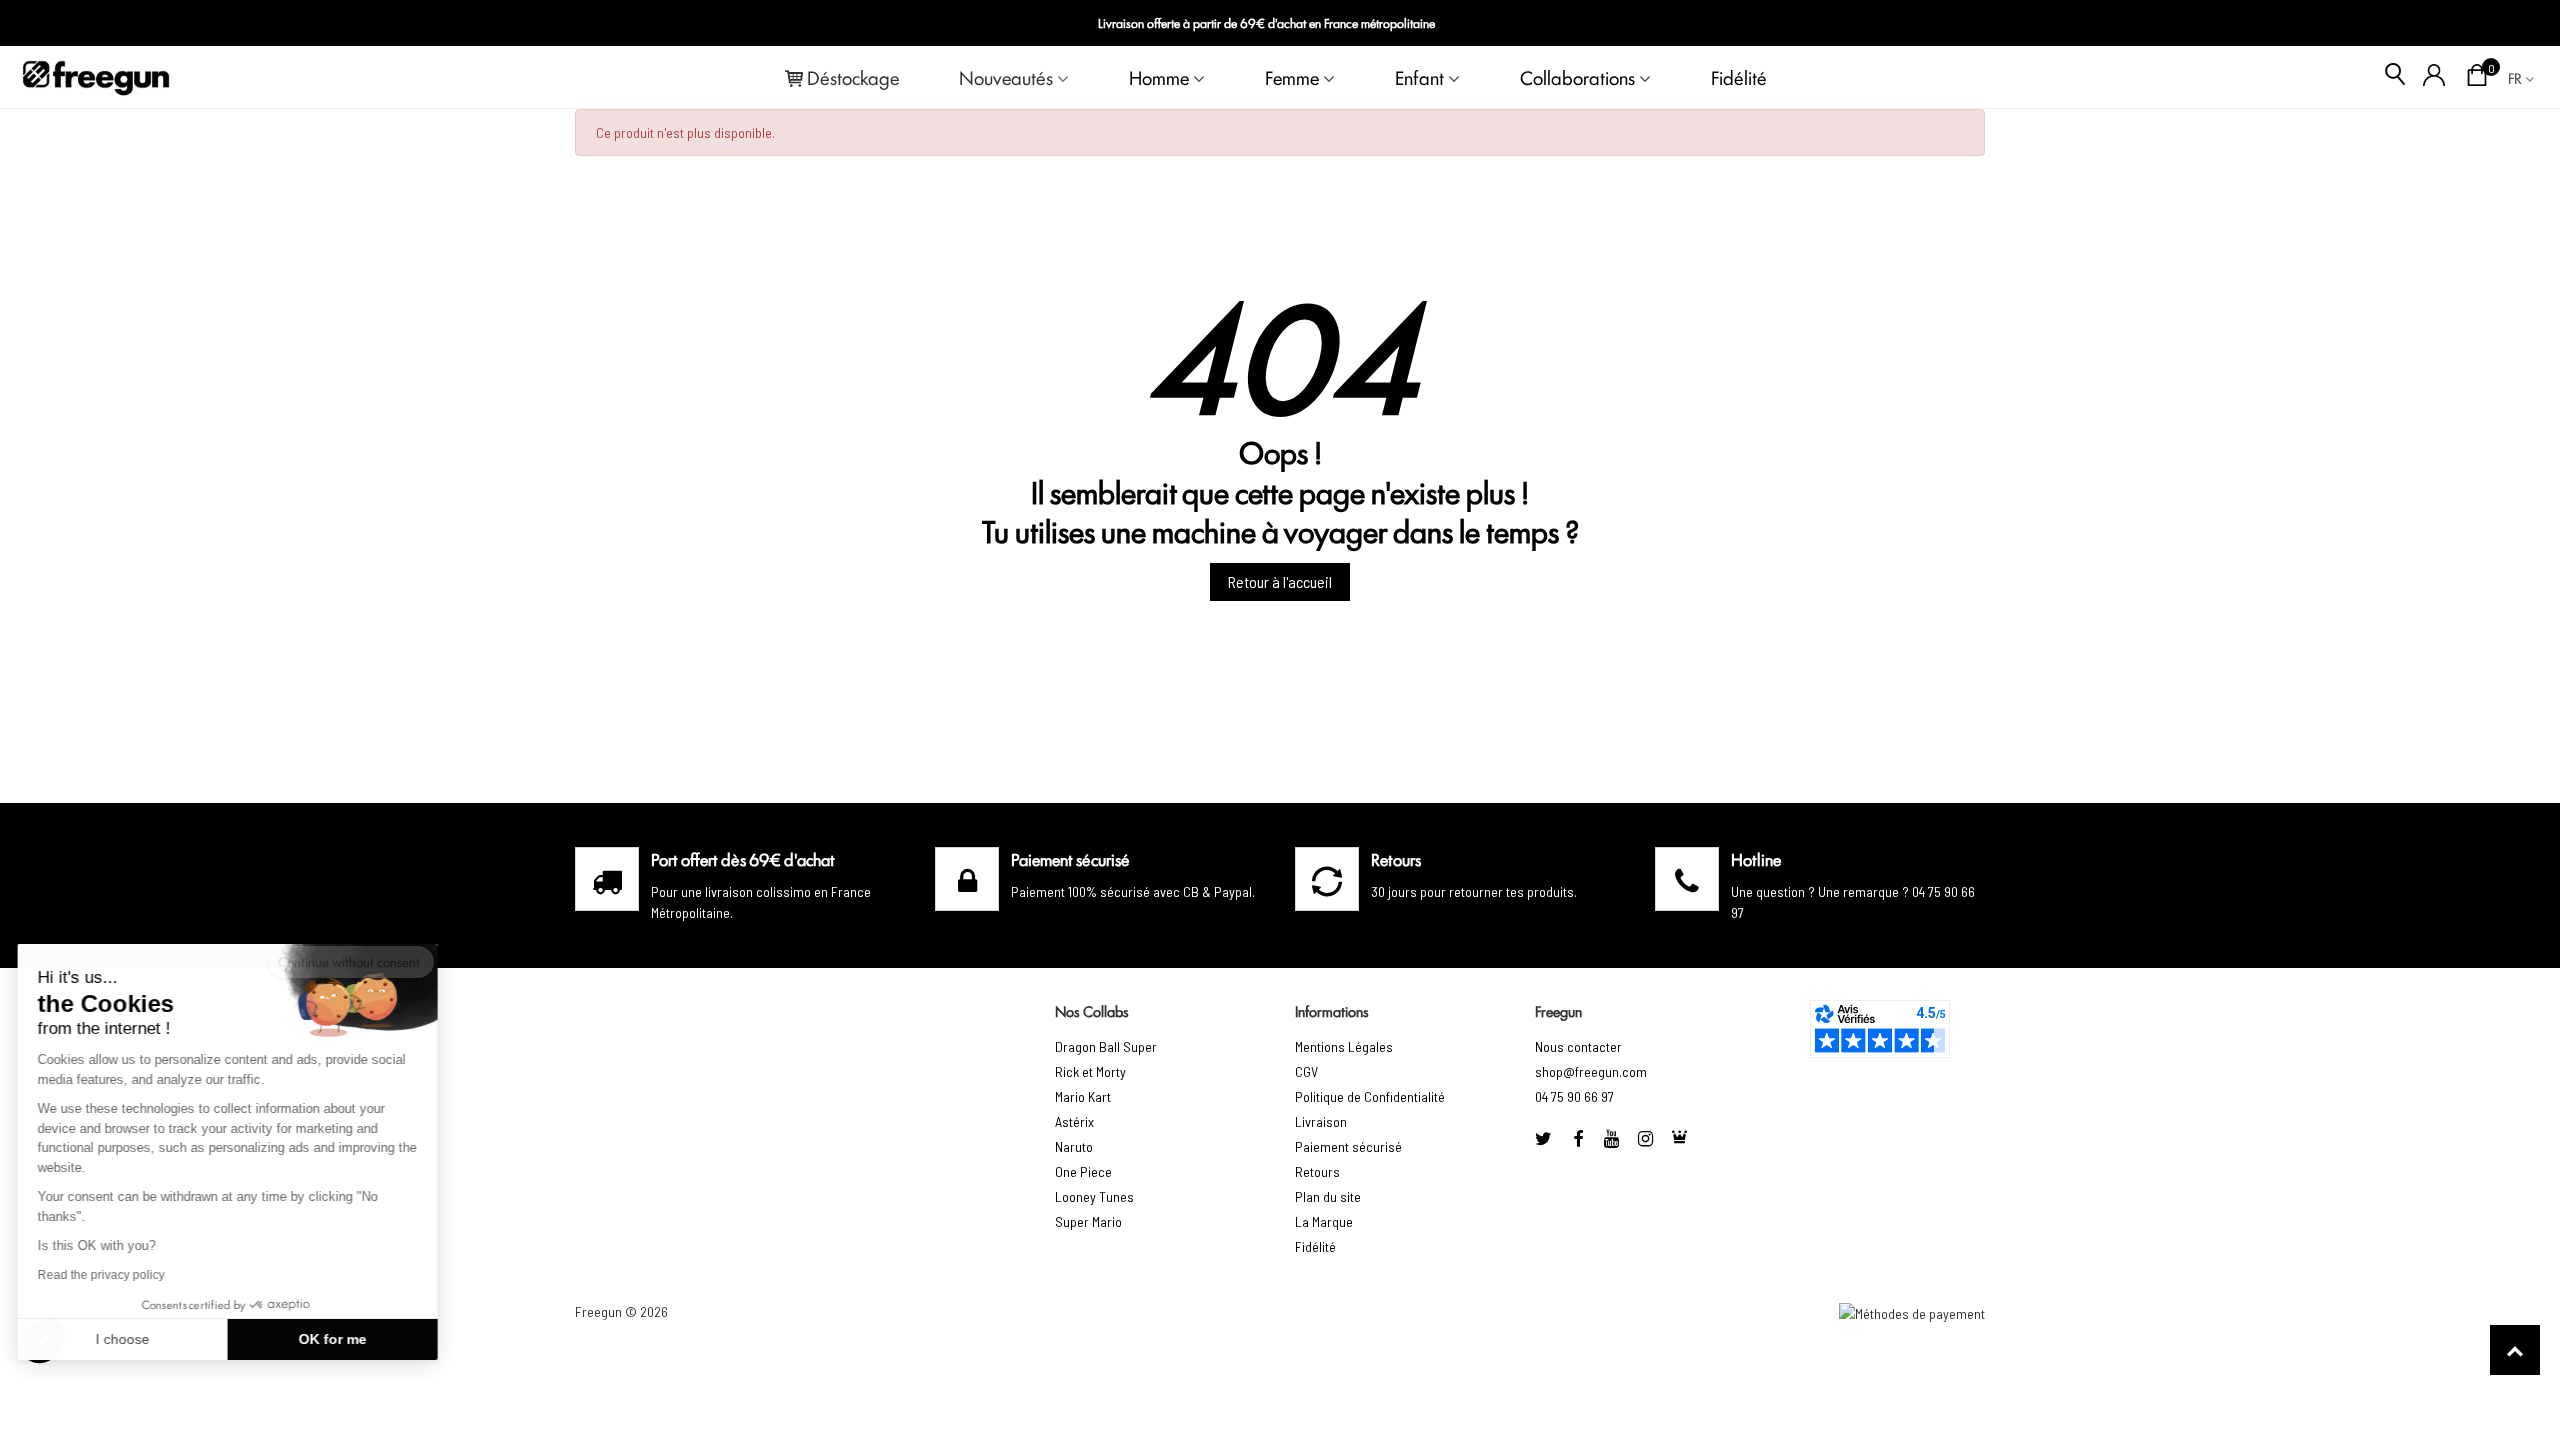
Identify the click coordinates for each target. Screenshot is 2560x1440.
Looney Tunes (1094, 1196)
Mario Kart (1083, 1096)
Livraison (1321, 1121)
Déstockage (853, 77)
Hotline (1756, 859)
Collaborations (1577, 77)
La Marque (1324, 1221)
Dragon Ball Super (1106, 1046)
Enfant (1419, 77)
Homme (1159, 77)
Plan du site (1328, 1196)
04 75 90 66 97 (1574, 1096)
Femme (1292, 77)
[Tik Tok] (1680, 1138)
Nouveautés (1006, 77)
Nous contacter (1578, 1046)
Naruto (1074, 1146)
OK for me (335, 1339)
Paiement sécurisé (1348, 1146)
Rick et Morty (1090, 1071)
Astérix (1074, 1121)
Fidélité (1739, 77)
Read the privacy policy (103, 1275)
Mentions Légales (1344, 1046)
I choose (125, 1339)
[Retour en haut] (2515, 1350)
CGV (1306, 1071)
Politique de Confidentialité (1370, 1096)
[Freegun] (96, 77)
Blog (2511, 23)
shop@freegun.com (1591, 1071)
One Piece (1083, 1171)
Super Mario (1088, 1221)
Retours (1317, 1171)
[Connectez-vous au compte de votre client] (2434, 77)
